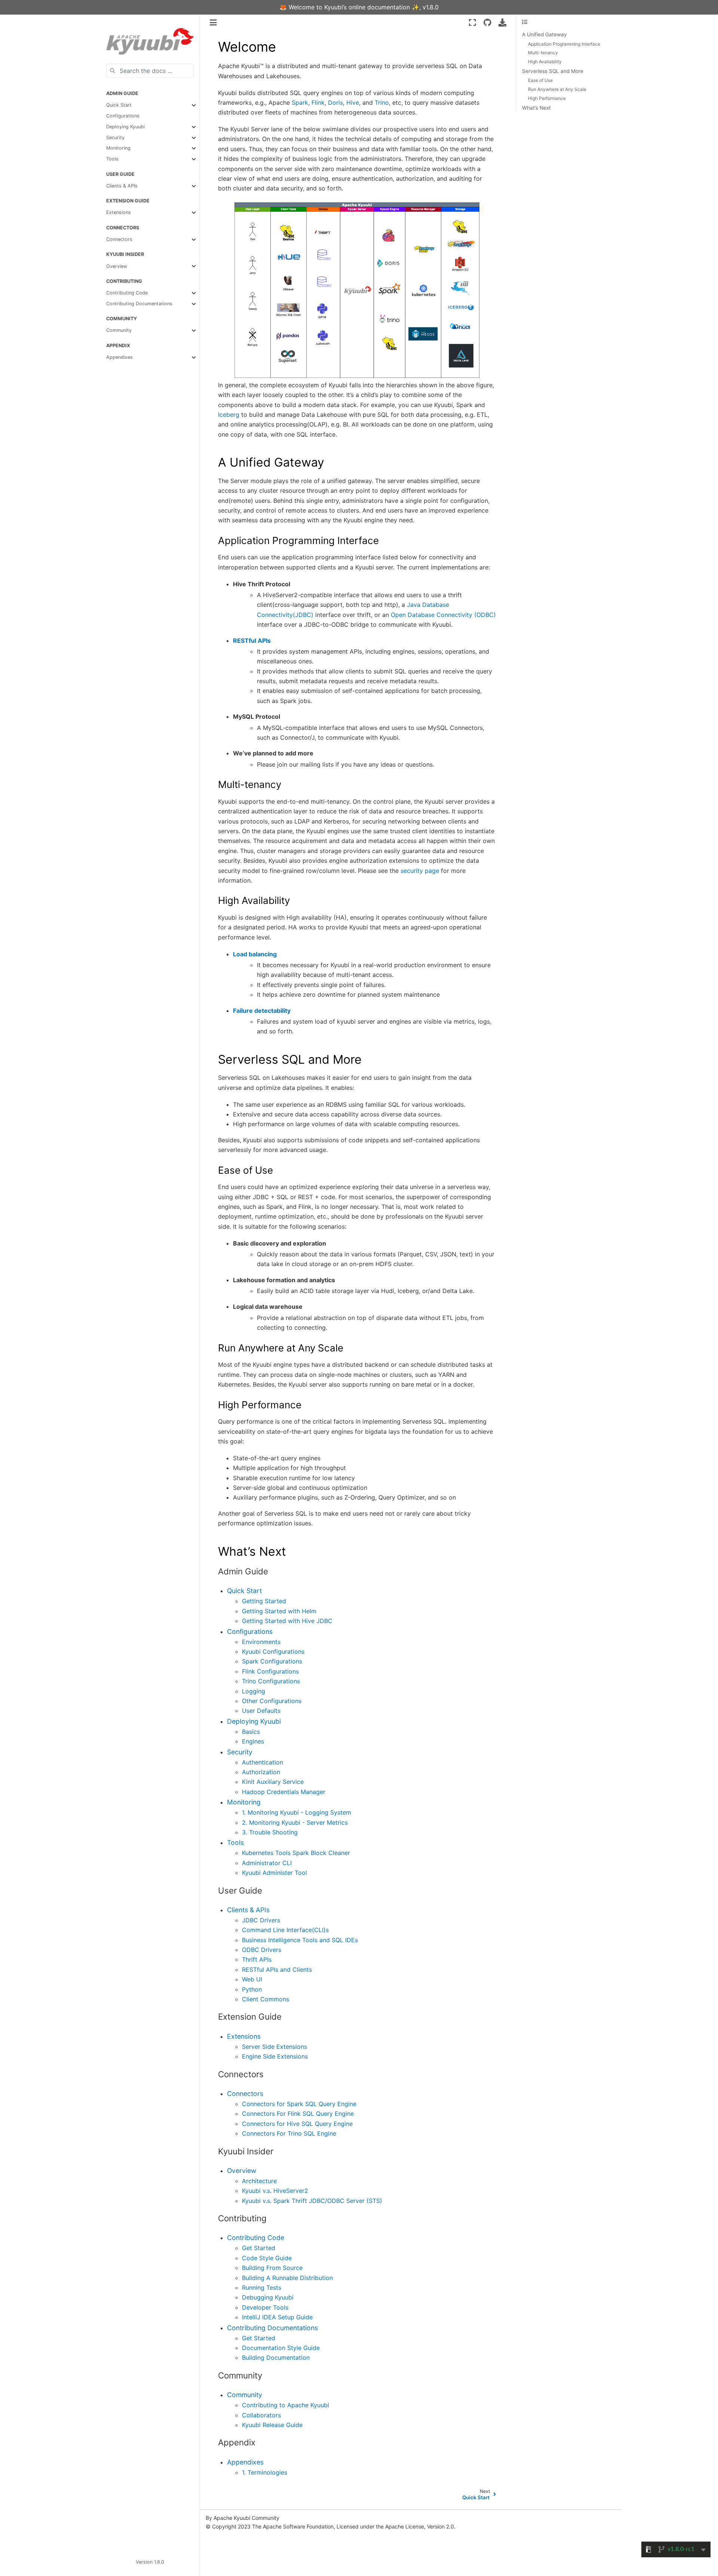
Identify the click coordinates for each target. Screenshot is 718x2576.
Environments (261, 1642)
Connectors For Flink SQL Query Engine (298, 2114)
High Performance (547, 98)
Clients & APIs (122, 186)
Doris (335, 103)
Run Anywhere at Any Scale (557, 89)
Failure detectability (262, 1011)
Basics (251, 1732)
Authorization (261, 1772)
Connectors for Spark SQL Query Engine (299, 2104)
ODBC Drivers (262, 1950)
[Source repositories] (487, 22)
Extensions (119, 212)
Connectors (119, 239)
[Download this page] (502, 22)
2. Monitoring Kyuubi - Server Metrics (295, 1822)
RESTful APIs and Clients (277, 1970)
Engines (253, 1741)
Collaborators (261, 2415)
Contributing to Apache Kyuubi (286, 2405)
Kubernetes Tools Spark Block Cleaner (296, 1853)
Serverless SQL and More (553, 71)
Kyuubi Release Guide (272, 2425)
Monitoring (118, 148)
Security (115, 137)
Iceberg (229, 415)
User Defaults (261, 1711)
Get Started (259, 2248)
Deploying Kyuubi (125, 127)
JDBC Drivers (261, 1920)
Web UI (252, 1979)
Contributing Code (127, 293)
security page (420, 871)
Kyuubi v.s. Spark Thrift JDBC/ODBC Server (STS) (312, 2201)
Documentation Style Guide (281, 2348)
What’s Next (536, 108)
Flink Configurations (270, 1671)
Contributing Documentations (139, 304)
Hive (353, 103)
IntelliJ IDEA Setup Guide (277, 2317)
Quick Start (119, 105)
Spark (300, 103)
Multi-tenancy (543, 53)
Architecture (259, 2181)
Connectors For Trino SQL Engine (289, 2133)
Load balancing (255, 954)
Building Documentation (276, 2357)
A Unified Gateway (544, 34)
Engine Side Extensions (275, 2056)
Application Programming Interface (564, 44)
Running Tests (262, 2288)
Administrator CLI (267, 1863)
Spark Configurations (272, 1661)
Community (119, 330)
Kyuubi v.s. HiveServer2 (275, 2191)
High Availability (545, 62)
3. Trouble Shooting (270, 1832)
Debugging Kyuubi (268, 2297)
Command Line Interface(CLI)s (285, 1930)
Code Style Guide (267, 2258)
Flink (318, 103)
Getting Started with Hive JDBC (287, 1621)
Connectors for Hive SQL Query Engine (297, 2124)
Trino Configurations (271, 1681)
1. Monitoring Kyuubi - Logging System (297, 1812)
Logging (254, 1691)
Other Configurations (272, 1701)
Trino (382, 103)
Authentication (263, 1762)
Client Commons (266, 1999)
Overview (117, 266)
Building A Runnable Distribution (287, 2278)
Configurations (123, 116)
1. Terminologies (265, 2472)
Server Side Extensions (274, 2047)
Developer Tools (265, 2307)
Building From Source (272, 2268)
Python (252, 1989)
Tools (112, 159)
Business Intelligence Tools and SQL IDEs (300, 1940)
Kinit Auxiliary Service (273, 1782)
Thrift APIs (257, 1959)
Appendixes (119, 357)
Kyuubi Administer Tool (274, 1873)
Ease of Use (540, 81)
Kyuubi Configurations (273, 1651)
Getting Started (264, 1601)
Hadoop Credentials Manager (284, 1792)
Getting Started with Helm (279, 1611)
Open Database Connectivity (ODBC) (443, 615)
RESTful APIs (252, 641)
